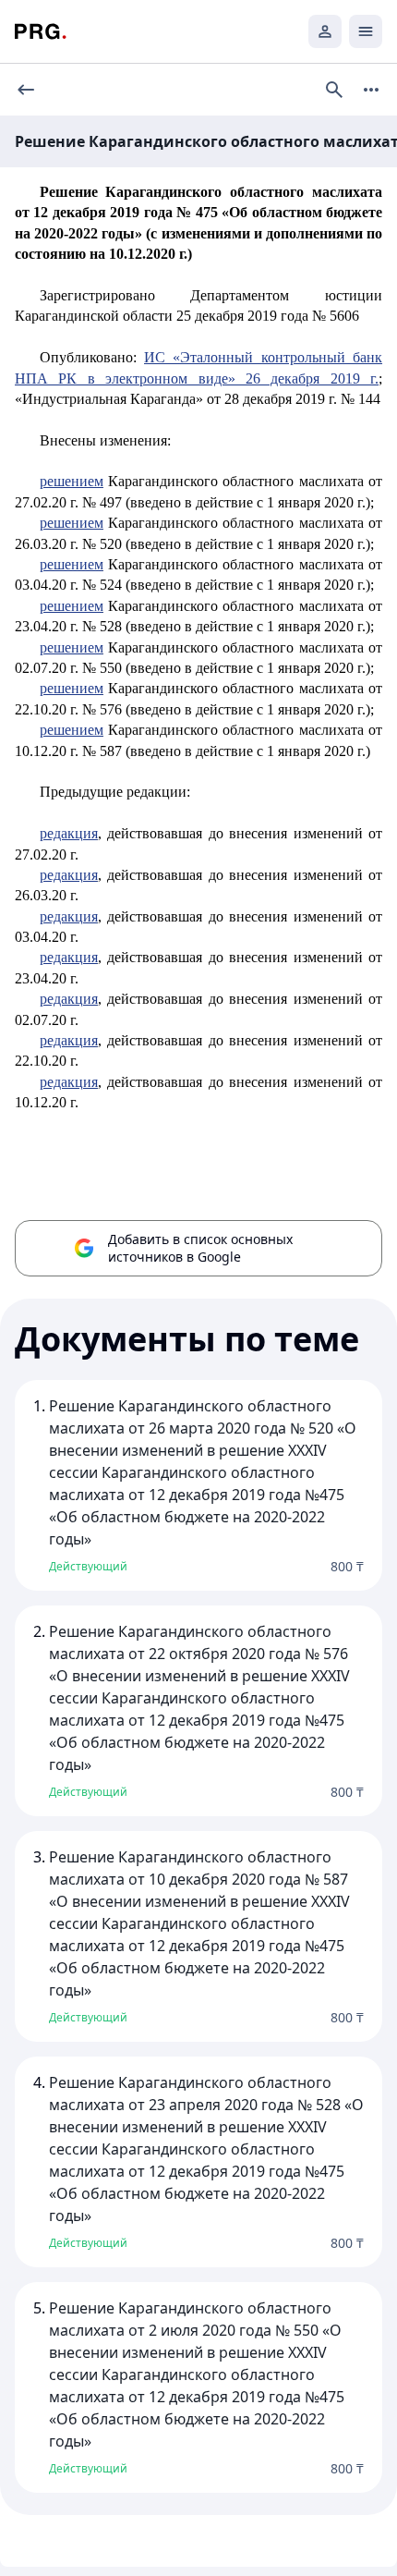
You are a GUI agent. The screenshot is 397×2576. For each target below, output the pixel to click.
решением (72, 481)
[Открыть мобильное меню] (366, 31)
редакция (69, 833)
